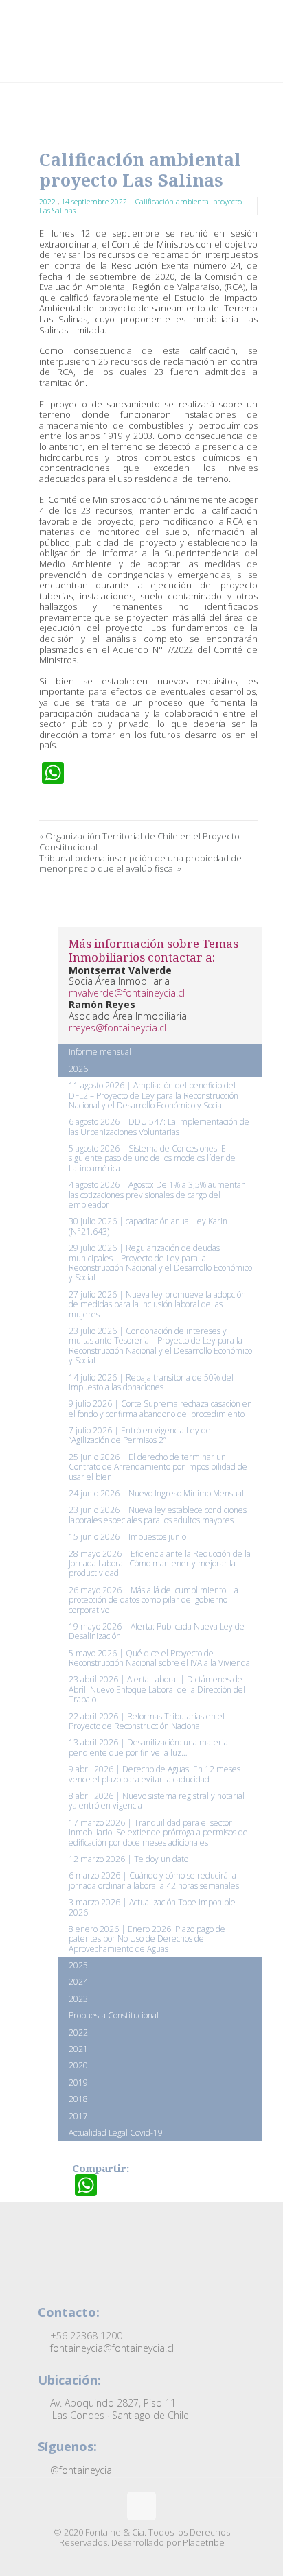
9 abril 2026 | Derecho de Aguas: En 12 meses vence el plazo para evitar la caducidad (155, 1774)
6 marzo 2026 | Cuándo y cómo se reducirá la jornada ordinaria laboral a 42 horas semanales (154, 1880)
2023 (78, 1999)
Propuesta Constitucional (114, 2015)
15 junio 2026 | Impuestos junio (127, 1537)
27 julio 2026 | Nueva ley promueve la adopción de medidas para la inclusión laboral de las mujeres (157, 1304)
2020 (78, 2065)
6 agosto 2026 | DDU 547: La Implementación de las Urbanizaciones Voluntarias (159, 1126)
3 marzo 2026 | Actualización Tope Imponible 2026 (152, 1907)
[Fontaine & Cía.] (144, 41)
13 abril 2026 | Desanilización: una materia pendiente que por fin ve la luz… (148, 1747)
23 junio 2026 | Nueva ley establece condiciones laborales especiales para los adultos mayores (158, 1515)
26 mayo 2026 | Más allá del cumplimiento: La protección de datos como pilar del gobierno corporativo (154, 1600)
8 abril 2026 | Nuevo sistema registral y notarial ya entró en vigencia (157, 1801)
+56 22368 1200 (85, 2336)
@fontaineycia (80, 2470)
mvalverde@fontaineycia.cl (127, 993)
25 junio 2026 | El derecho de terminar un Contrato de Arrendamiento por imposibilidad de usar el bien (158, 1467)
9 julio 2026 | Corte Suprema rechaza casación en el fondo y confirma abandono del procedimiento (160, 1408)
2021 (78, 2049)
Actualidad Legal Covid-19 (116, 2133)
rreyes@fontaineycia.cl (117, 1028)
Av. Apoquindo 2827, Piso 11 (118, 2409)
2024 (78, 1982)
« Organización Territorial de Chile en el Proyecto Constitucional (139, 842)
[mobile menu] (264, 27)
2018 (78, 2099)
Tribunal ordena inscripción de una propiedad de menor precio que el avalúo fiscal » (140, 864)
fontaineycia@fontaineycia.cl (111, 2348)
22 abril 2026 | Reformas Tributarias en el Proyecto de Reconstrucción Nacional (147, 1721)
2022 (48, 201)
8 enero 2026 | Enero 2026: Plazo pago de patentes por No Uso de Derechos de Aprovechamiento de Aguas (147, 1939)
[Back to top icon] (141, 2506)
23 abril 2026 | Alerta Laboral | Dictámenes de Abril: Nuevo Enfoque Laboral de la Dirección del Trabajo (157, 1689)
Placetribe (204, 2542)
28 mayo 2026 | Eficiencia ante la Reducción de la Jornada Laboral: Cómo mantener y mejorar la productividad (160, 1564)
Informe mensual (100, 1052)
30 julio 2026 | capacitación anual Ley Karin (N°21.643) (148, 1226)
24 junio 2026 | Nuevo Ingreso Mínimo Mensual (156, 1493)
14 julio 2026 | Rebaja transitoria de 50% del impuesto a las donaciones (151, 1382)
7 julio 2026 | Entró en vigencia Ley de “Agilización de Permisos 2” (140, 1435)
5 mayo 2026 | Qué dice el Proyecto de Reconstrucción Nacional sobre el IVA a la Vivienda (159, 1658)
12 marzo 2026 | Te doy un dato (128, 1859)
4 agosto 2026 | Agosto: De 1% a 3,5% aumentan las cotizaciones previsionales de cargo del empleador (157, 1195)
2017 (78, 2116)
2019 (78, 2083)
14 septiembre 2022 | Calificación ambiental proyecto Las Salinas (140, 206)
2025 (78, 1965)
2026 (78, 1069)
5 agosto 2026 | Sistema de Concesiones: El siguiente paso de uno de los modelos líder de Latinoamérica (152, 1158)
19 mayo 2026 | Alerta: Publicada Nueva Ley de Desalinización (157, 1631)
